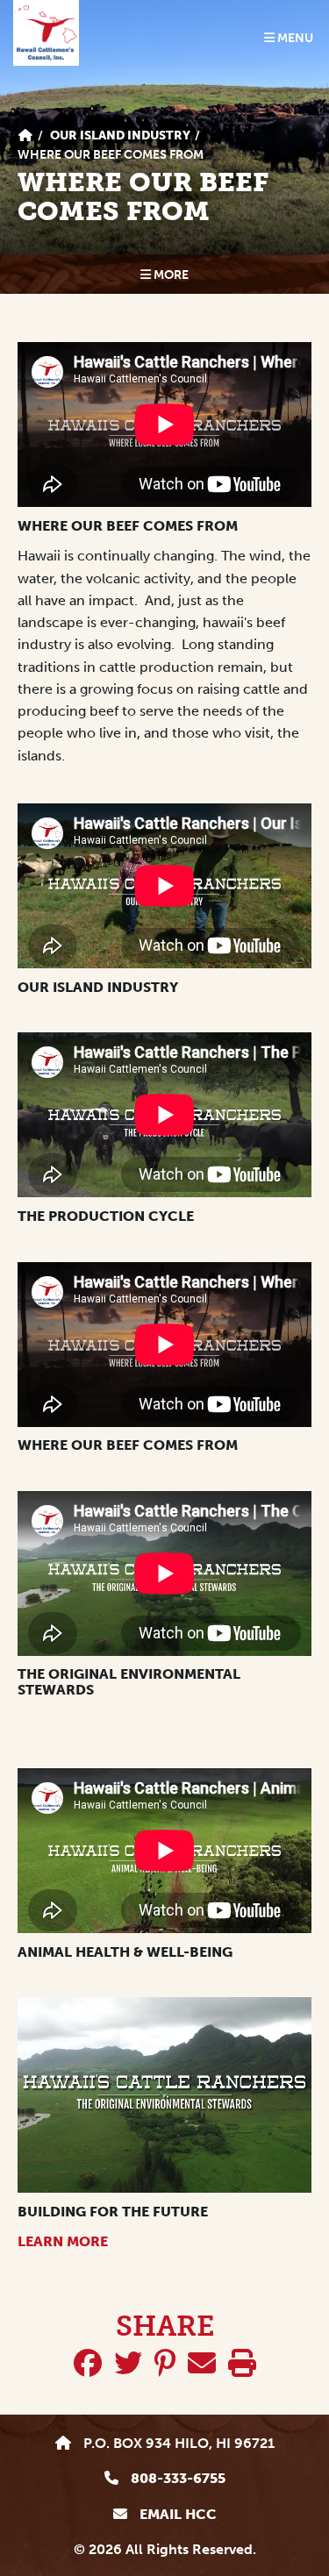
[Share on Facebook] (88, 2364)
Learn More (63, 2241)
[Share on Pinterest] (165, 2364)
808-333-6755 (176, 2478)
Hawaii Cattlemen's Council (46, 33)
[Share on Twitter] (128, 2364)
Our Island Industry (120, 136)
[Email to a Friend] (202, 2364)
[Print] (242, 2364)
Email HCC (176, 2514)
